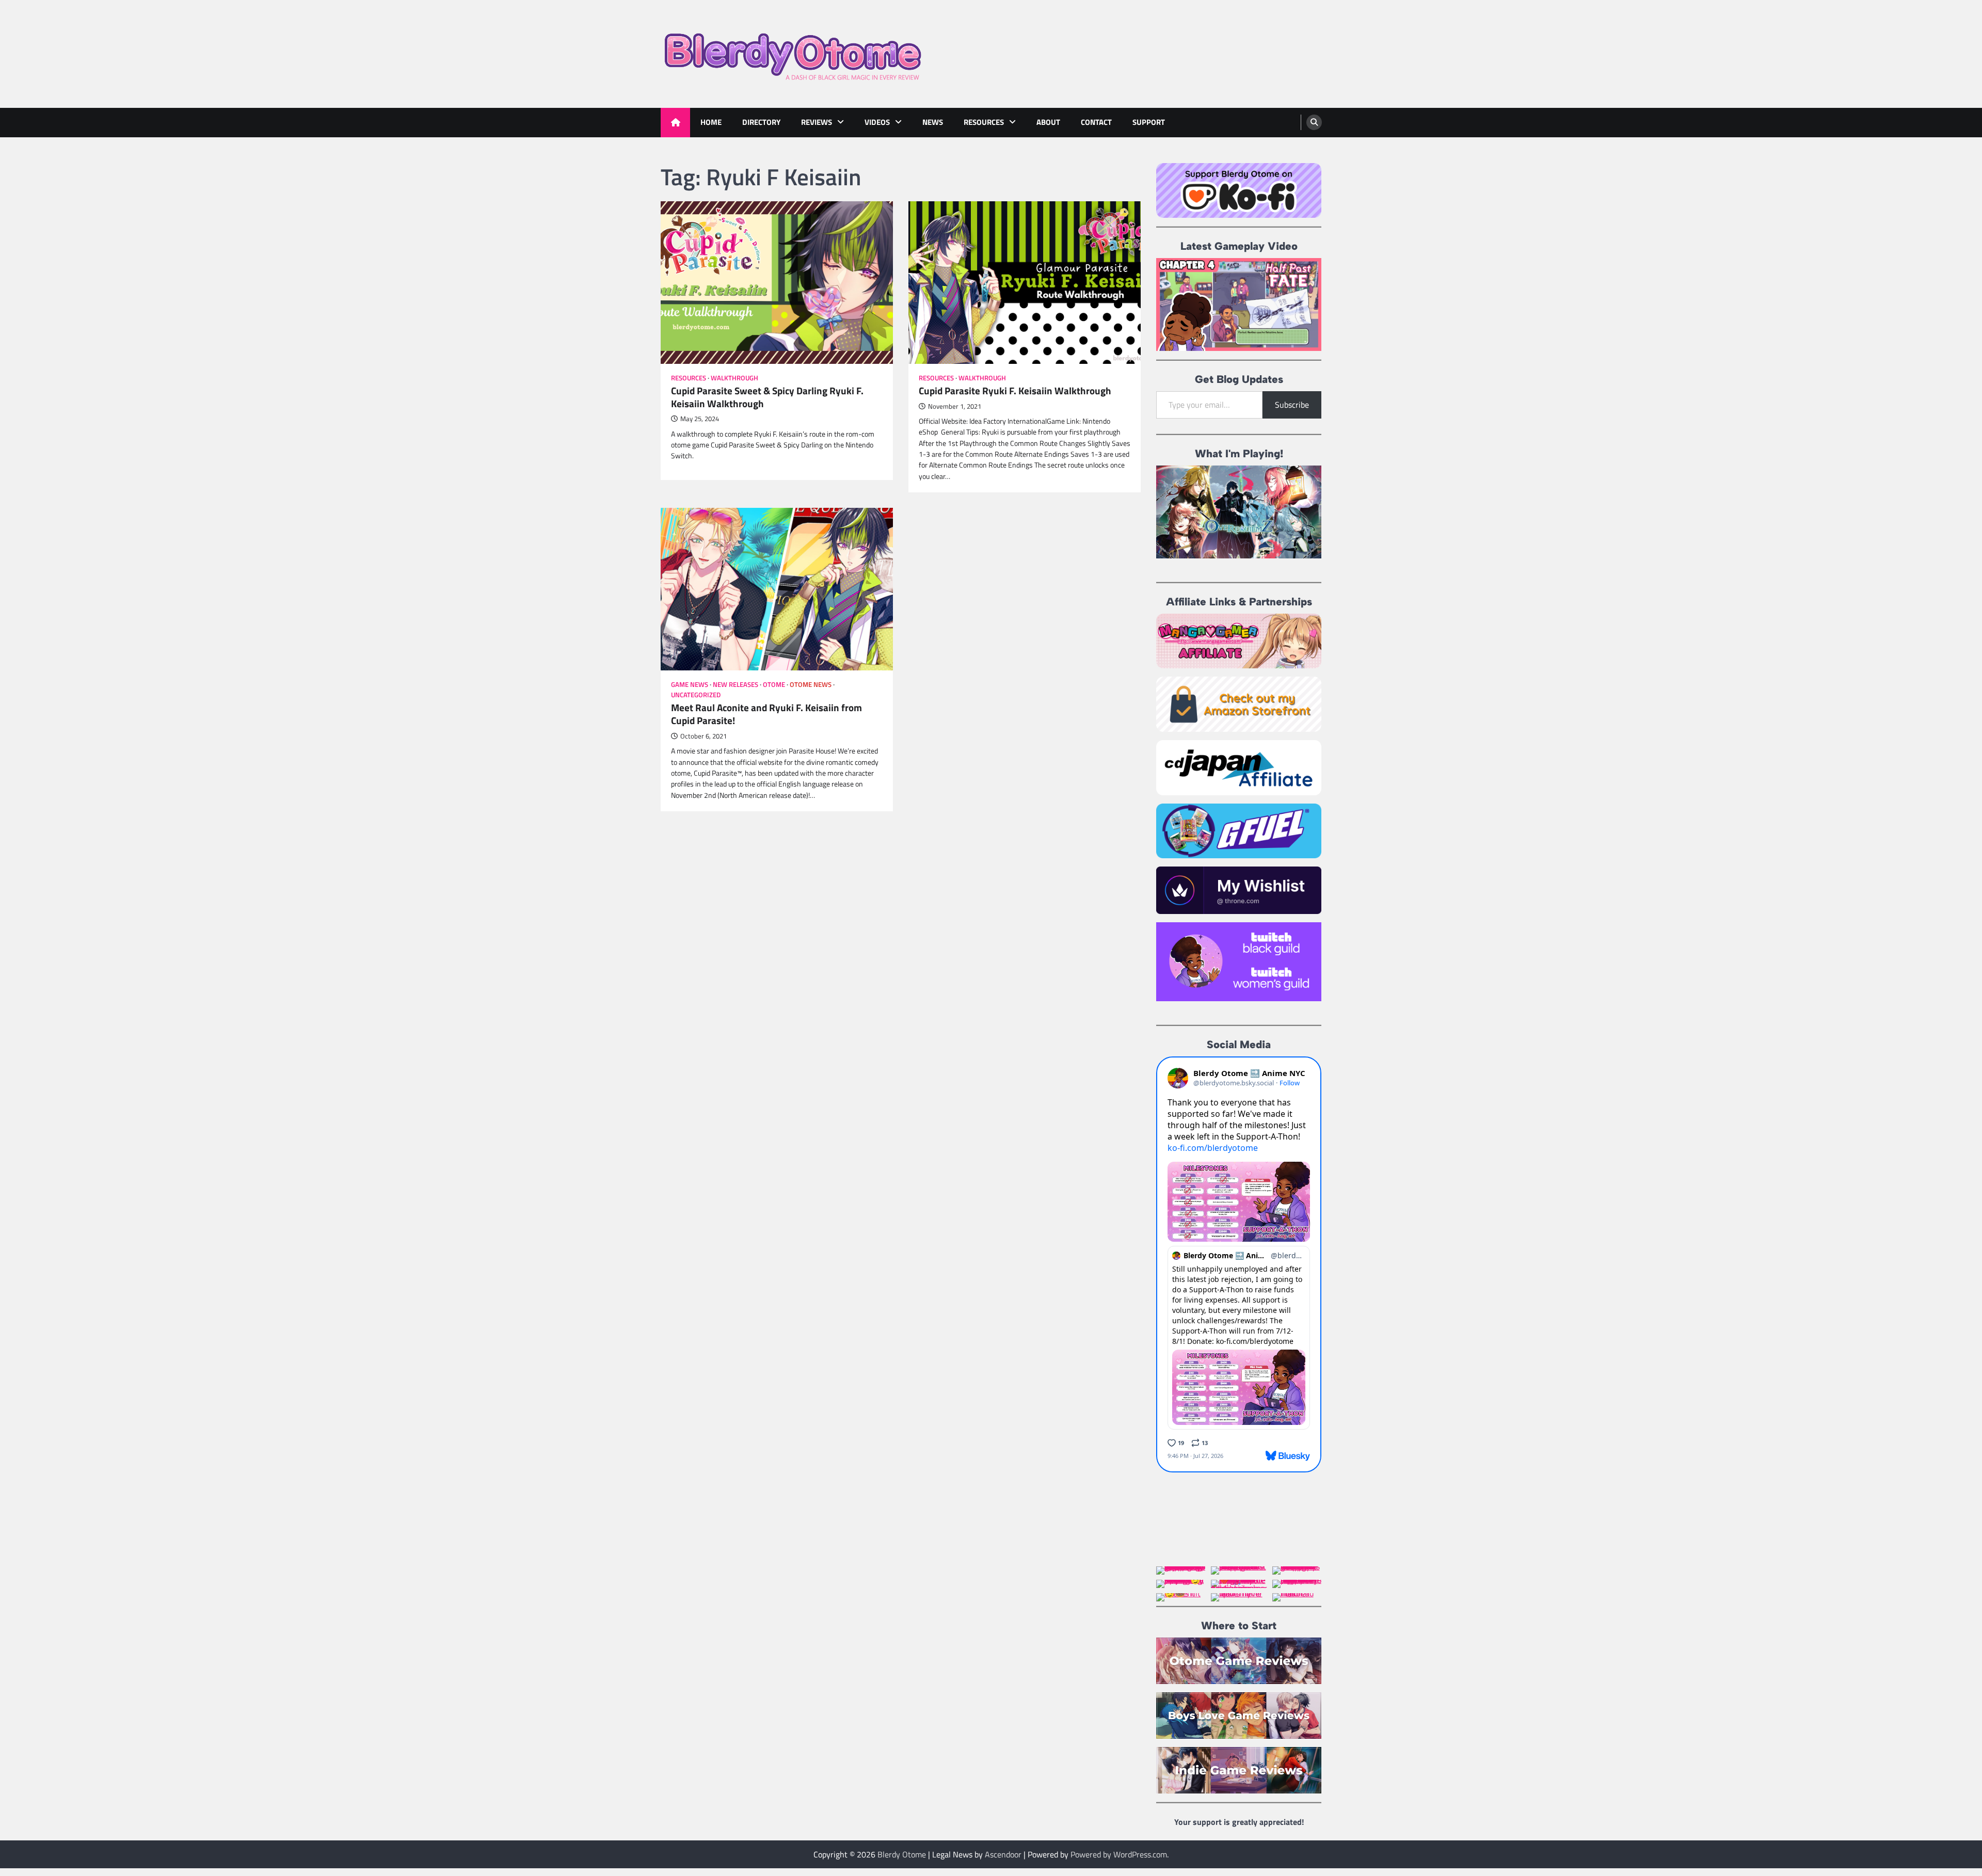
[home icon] (675, 123)
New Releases (736, 685)
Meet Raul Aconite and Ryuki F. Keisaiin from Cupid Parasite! (766, 714)
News (933, 122)
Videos (877, 122)
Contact (1096, 122)
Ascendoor (1003, 1854)
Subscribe (1292, 405)
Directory (761, 122)
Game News (690, 685)
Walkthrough (734, 378)
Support (1149, 122)
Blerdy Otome (902, 1854)
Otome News (811, 685)
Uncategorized (696, 695)
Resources (984, 122)
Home (711, 122)
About (1048, 122)
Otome (774, 685)
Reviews (817, 122)
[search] (1314, 122)
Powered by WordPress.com (1119, 1854)
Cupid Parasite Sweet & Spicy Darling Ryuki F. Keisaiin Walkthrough (767, 397)
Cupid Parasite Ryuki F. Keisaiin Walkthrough (1015, 391)
